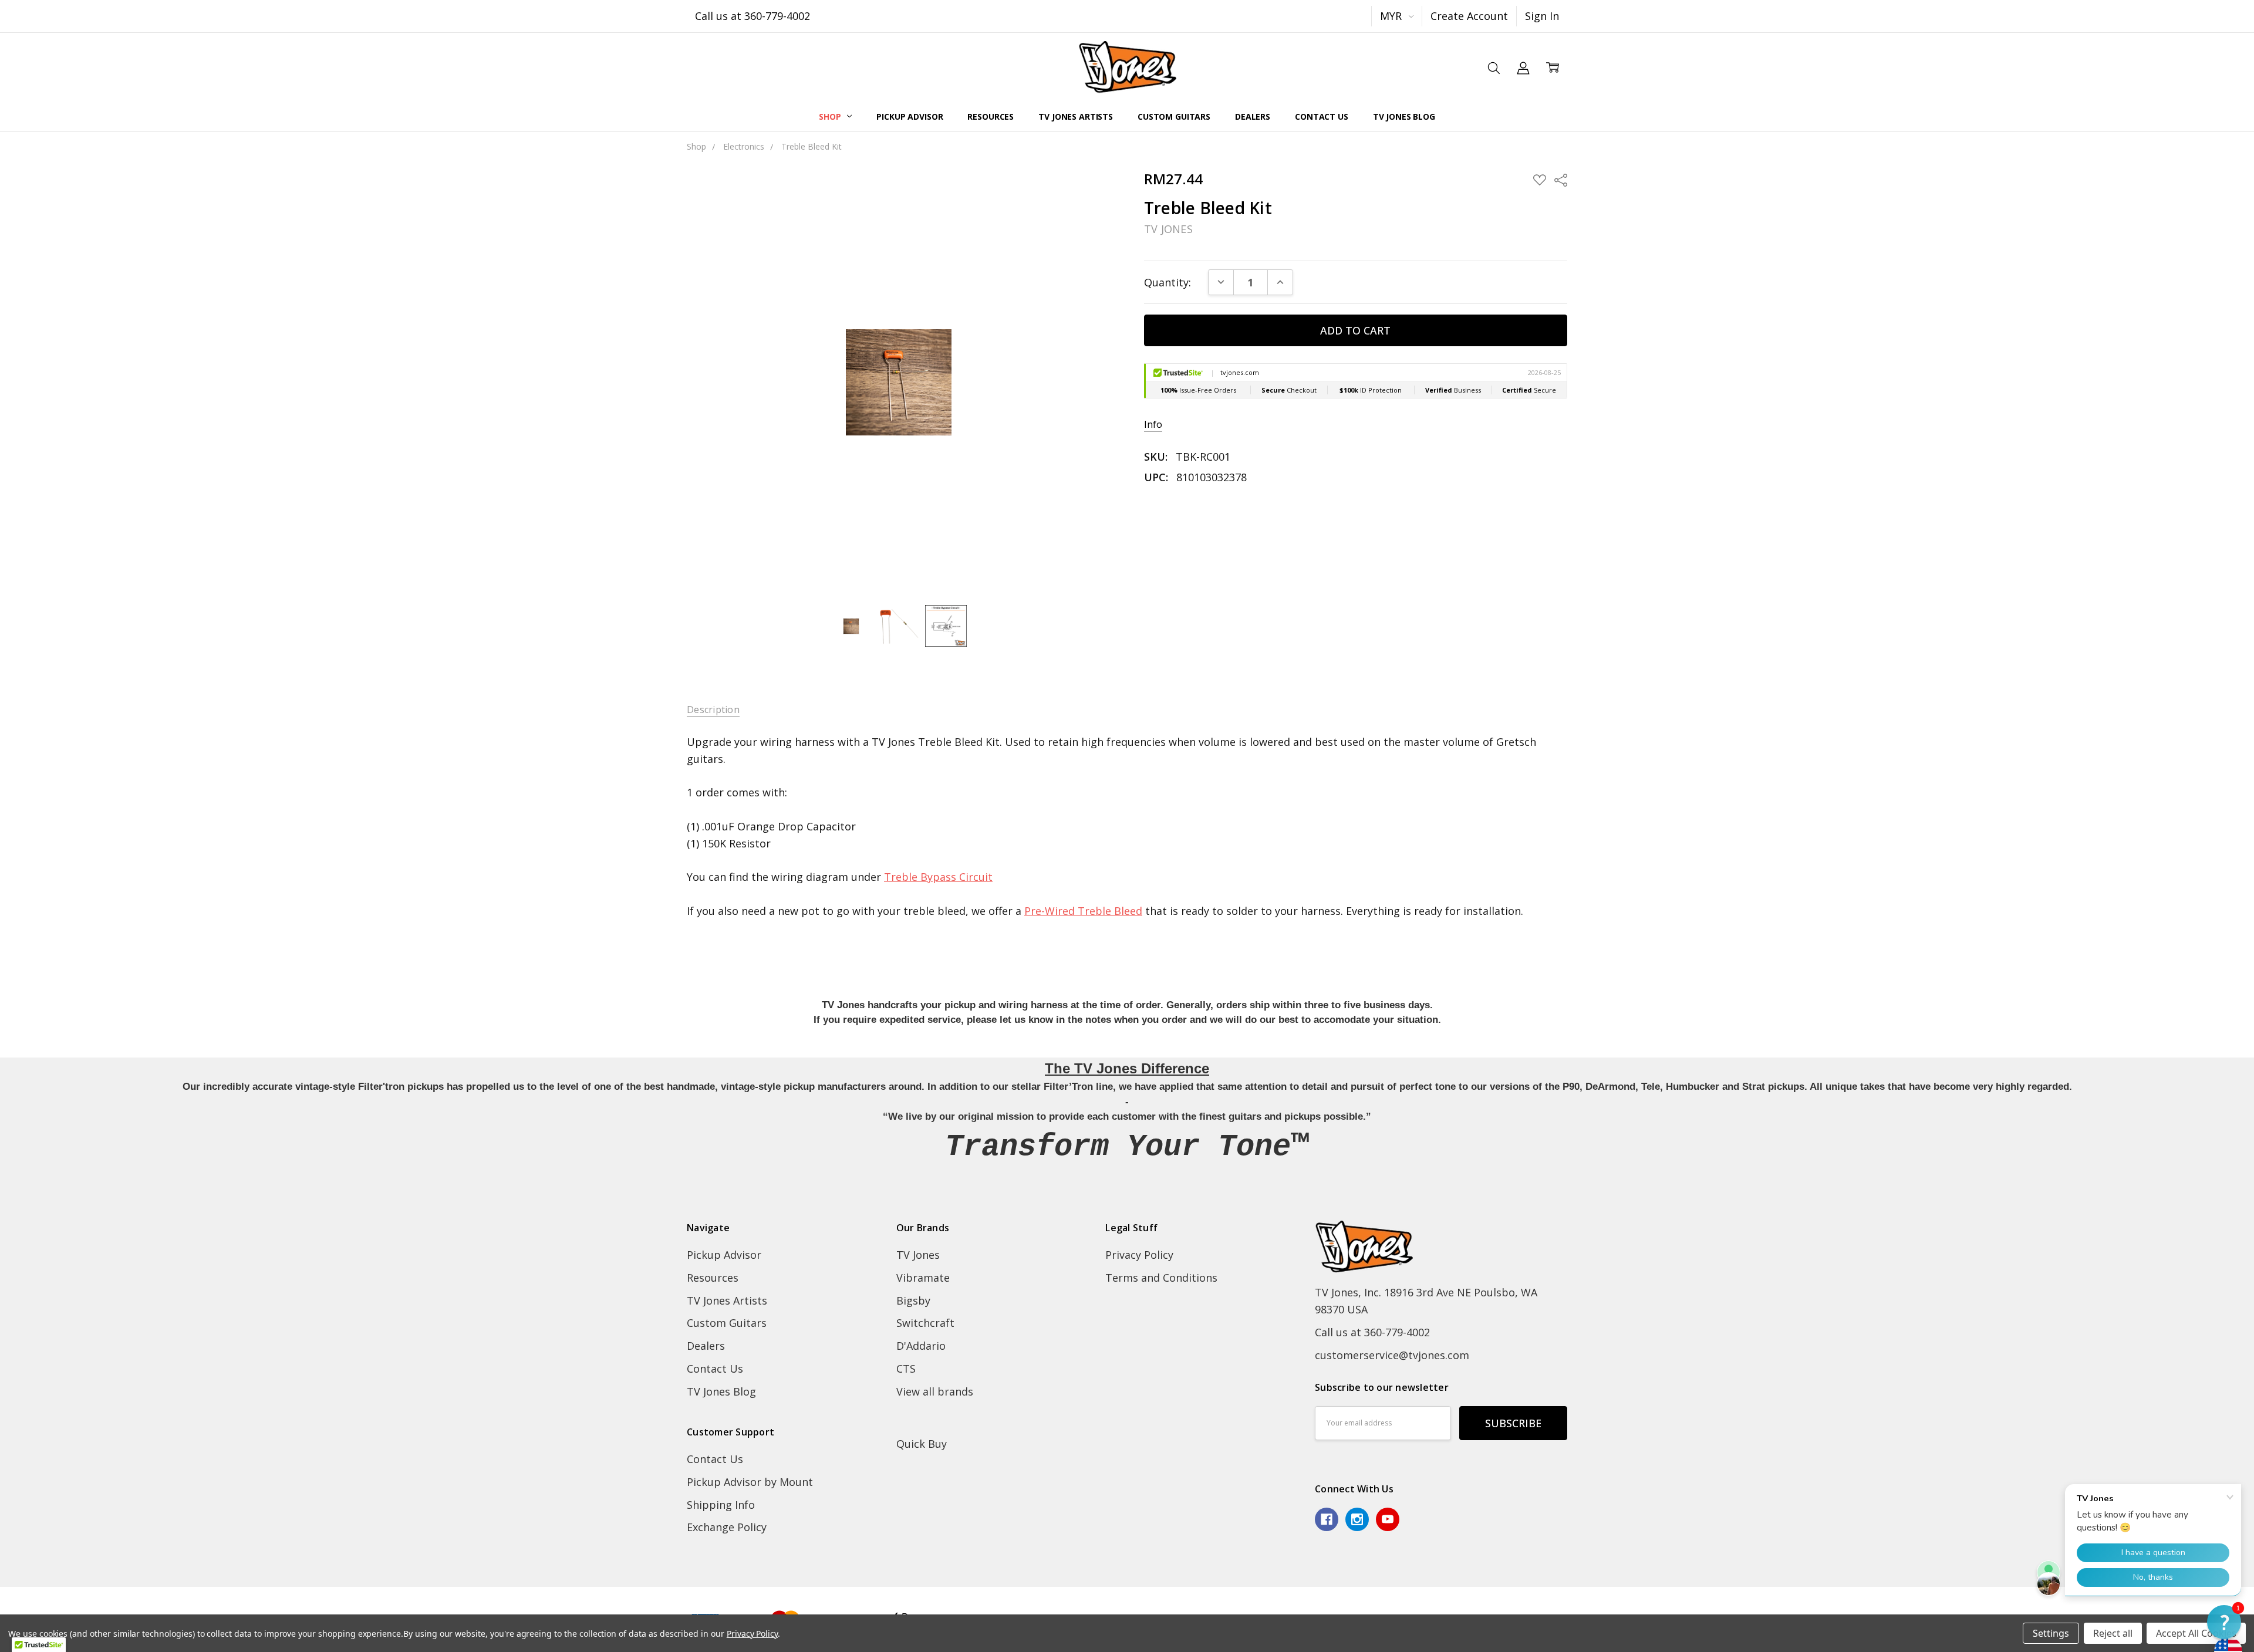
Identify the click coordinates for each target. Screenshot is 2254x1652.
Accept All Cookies (2196, 1633)
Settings (2051, 1633)
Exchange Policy (727, 1527)
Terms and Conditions (1161, 1278)
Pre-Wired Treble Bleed (1083, 911)
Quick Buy (922, 1444)
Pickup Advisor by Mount (750, 1482)
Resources (991, 116)
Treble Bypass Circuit (938, 877)
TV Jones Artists (1076, 116)
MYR (1392, 16)
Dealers (1253, 116)
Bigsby (913, 1300)
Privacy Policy (1139, 1255)
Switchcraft (925, 1323)
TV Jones (918, 1255)
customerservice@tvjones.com (1392, 1355)
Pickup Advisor (910, 116)
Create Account (1469, 16)
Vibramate (923, 1278)
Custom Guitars (1174, 116)
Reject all (2113, 1633)
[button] (2224, 1622)
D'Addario (921, 1346)
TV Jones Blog (1404, 116)
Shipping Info (721, 1505)
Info (1153, 425)
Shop (831, 116)
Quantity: (1168, 282)
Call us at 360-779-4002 (753, 16)
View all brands (935, 1391)
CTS (906, 1369)
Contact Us (1322, 116)
